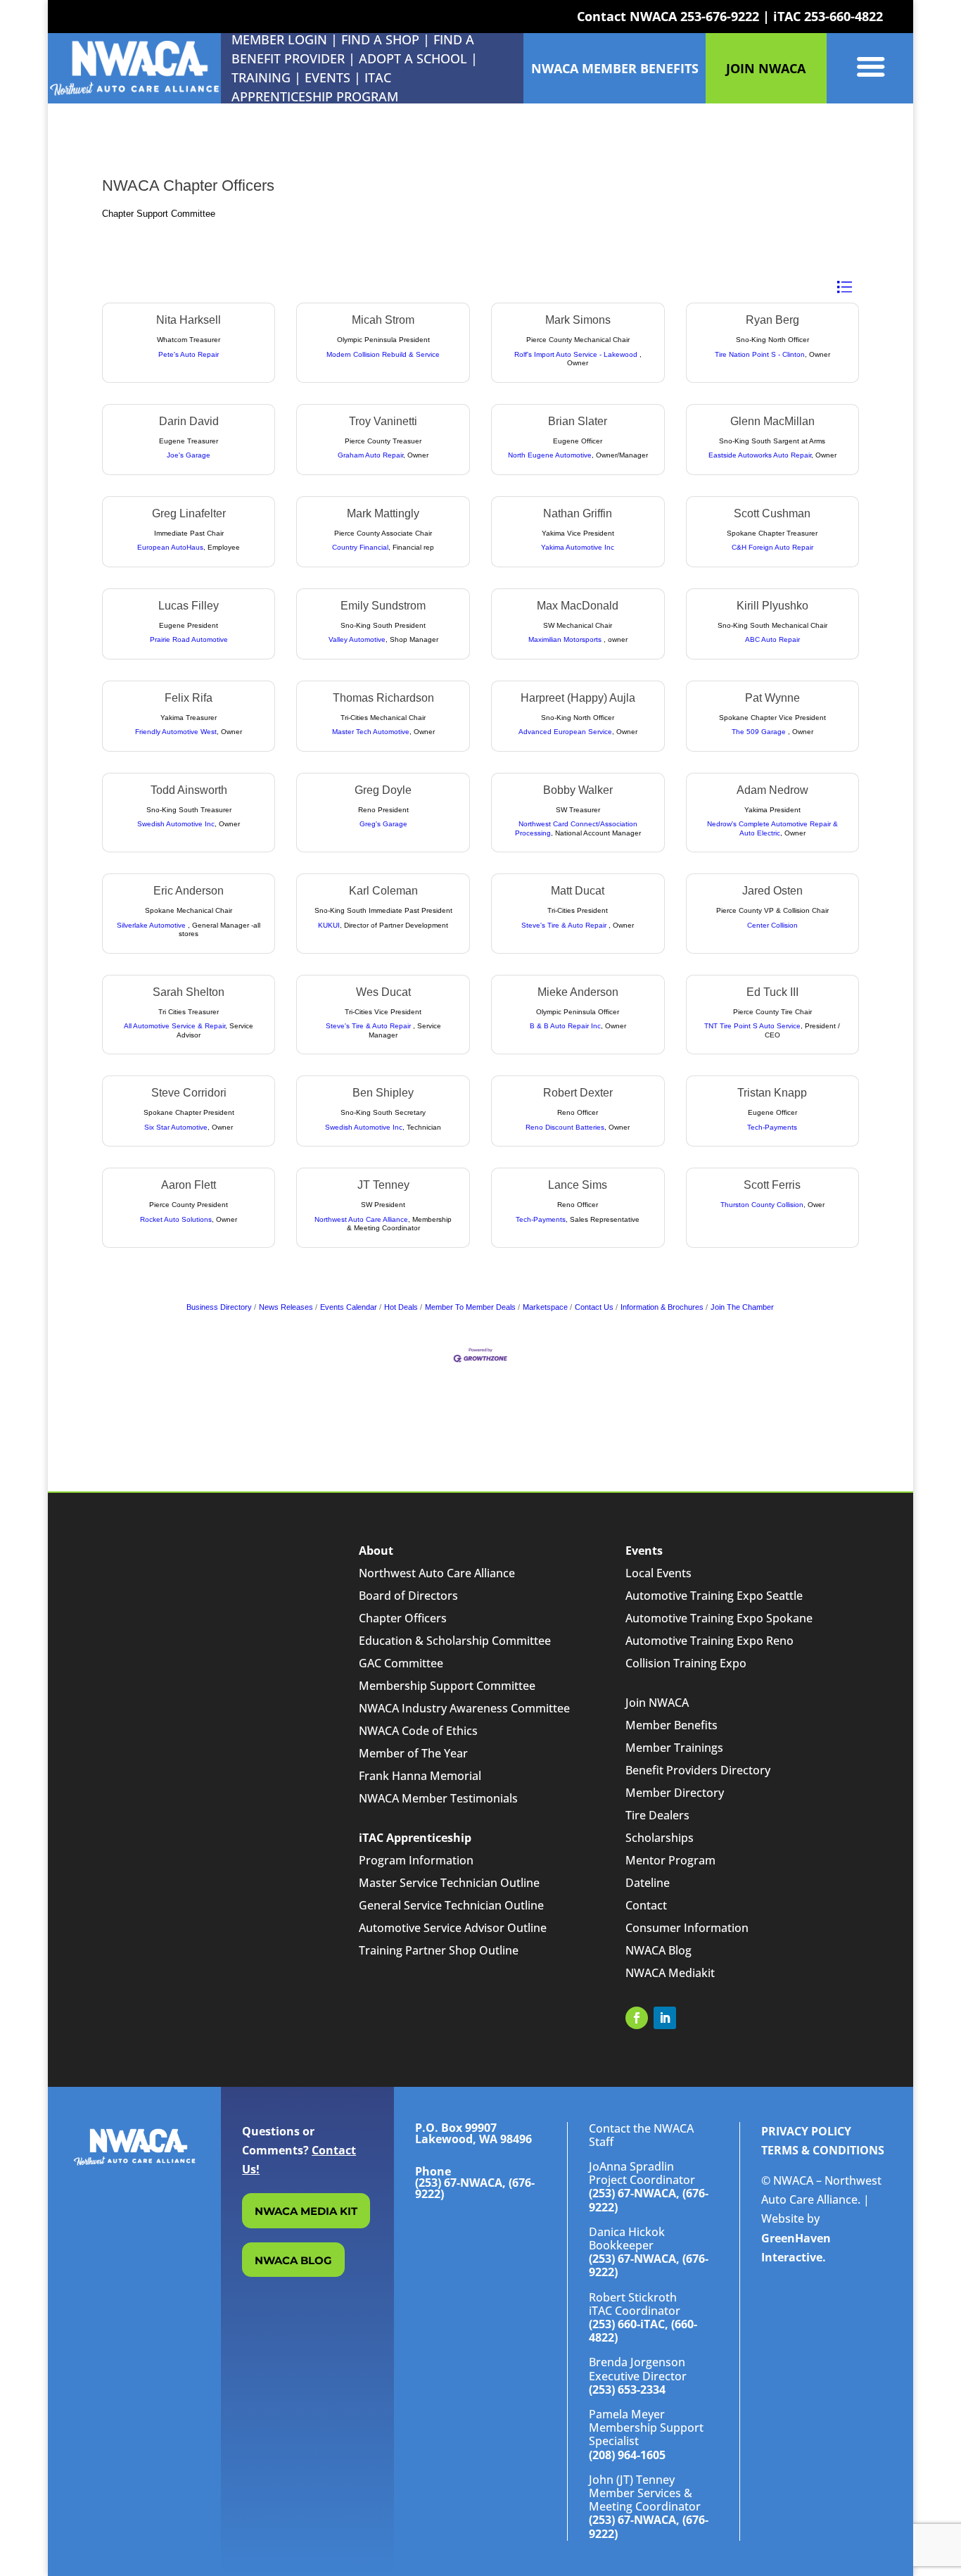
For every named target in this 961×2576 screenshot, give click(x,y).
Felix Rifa (189, 698)
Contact (646, 1905)
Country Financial (360, 547)
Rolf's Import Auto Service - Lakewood (577, 354)
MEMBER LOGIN (279, 39)
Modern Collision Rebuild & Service (383, 354)
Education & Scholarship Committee (455, 1641)
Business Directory (219, 1307)
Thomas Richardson (383, 698)
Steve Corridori (189, 1093)
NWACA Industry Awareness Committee (464, 1708)
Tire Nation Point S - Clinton (760, 354)
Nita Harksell (189, 320)
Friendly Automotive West (176, 732)
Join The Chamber (742, 1307)
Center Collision (772, 925)
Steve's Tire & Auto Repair (565, 925)
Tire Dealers (657, 1815)
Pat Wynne (772, 698)
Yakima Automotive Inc (578, 547)
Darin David (189, 421)
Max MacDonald (578, 606)
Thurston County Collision (762, 1205)
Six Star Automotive (176, 1127)
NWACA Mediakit (670, 1973)
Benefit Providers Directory (698, 1770)
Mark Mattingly (383, 513)
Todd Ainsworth (189, 790)
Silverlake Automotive (152, 925)
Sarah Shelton (189, 992)
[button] (844, 287)
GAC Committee (401, 1663)
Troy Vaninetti (383, 421)
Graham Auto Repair (370, 455)
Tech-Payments (772, 1127)
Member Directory (675, 1793)
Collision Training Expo (686, 1663)
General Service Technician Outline (451, 1905)
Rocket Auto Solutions (176, 1219)
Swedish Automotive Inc (176, 824)
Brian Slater (578, 421)
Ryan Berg (772, 320)
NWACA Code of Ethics (418, 1731)
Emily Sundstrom (383, 606)
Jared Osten (772, 891)
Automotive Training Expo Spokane (719, 1618)
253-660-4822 (844, 16)
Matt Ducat (578, 891)
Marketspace (545, 1307)
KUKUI (329, 925)
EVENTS (327, 77)
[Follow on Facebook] (637, 2018)
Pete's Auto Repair (189, 354)
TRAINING (261, 77)
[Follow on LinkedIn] (665, 2018)
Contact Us (594, 1307)
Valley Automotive (357, 639)
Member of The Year (413, 1753)
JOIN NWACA (766, 68)
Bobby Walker (578, 790)
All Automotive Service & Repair (174, 1026)
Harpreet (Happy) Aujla (578, 698)
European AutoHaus (170, 547)
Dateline (648, 1883)
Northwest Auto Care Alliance (361, 1219)
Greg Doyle (383, 790)
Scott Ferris (772, 1185)
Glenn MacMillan (772, 421)
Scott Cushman (772, 513)
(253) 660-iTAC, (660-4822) (643, 2331)
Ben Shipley (383, 1093)
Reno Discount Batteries (565, 1127)
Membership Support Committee (447, 1686)
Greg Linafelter (189, 513)
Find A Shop (380, 39)
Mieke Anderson (578, 992)
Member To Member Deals (470, 1307)
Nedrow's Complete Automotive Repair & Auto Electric (772, 828)
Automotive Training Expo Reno (709, 1641)
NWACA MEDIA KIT (306, 2211)
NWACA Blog (658, 1950)
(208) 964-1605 (627, 2455)
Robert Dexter (578, 1093)
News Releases (286, 1307)
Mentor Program (670, 1860)
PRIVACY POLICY (806, 2131)
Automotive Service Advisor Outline (453, 1928)
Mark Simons (578, 320)
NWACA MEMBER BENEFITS (615, 68)
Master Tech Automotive (371, 732)
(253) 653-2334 (627, 2389)
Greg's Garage (383, 824)
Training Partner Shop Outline (439, 1950)
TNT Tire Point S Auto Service (752, 1026)
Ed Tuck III (772, 992)
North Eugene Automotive (550, 455)
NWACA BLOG (293, 2260)
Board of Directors (408, 1596)
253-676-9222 (720, 16)
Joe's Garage (189, 455)
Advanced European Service (565, 732)
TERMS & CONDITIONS (823, 2150)
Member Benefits (672, 1725)
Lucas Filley (189, 606)
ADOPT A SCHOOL (415, 58)
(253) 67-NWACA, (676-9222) (649, 2200)
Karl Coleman (383, 891)
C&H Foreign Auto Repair (772, 547)
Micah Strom (383, 320)
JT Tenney (383, 1185)
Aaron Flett (189, 1185)
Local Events (658, 1573)
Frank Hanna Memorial (420, 1776)
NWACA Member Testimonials (438, 1798)
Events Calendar (349, 1307)
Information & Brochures (662, 1307)
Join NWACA (657, 1703)
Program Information (416, 1860)
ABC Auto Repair (772, 639)
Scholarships (660, 1838)
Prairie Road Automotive (189, 639)
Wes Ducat (383, 992)
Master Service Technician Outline (449, 1883)
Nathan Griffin (578, 513)
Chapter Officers (403, 1618)
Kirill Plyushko (772, 606)
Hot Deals (401, 1307)
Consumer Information (687, 1928)
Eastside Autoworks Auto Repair (760, 455)
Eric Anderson (189, 891)
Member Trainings (674, 1748)
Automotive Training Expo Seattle (714, 1596)
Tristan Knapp (772, 1093)
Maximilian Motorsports (566, 639)
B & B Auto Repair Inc (565, 1026)
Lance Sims (578, 1185)
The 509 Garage (760, 732)
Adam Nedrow (772, 790)
